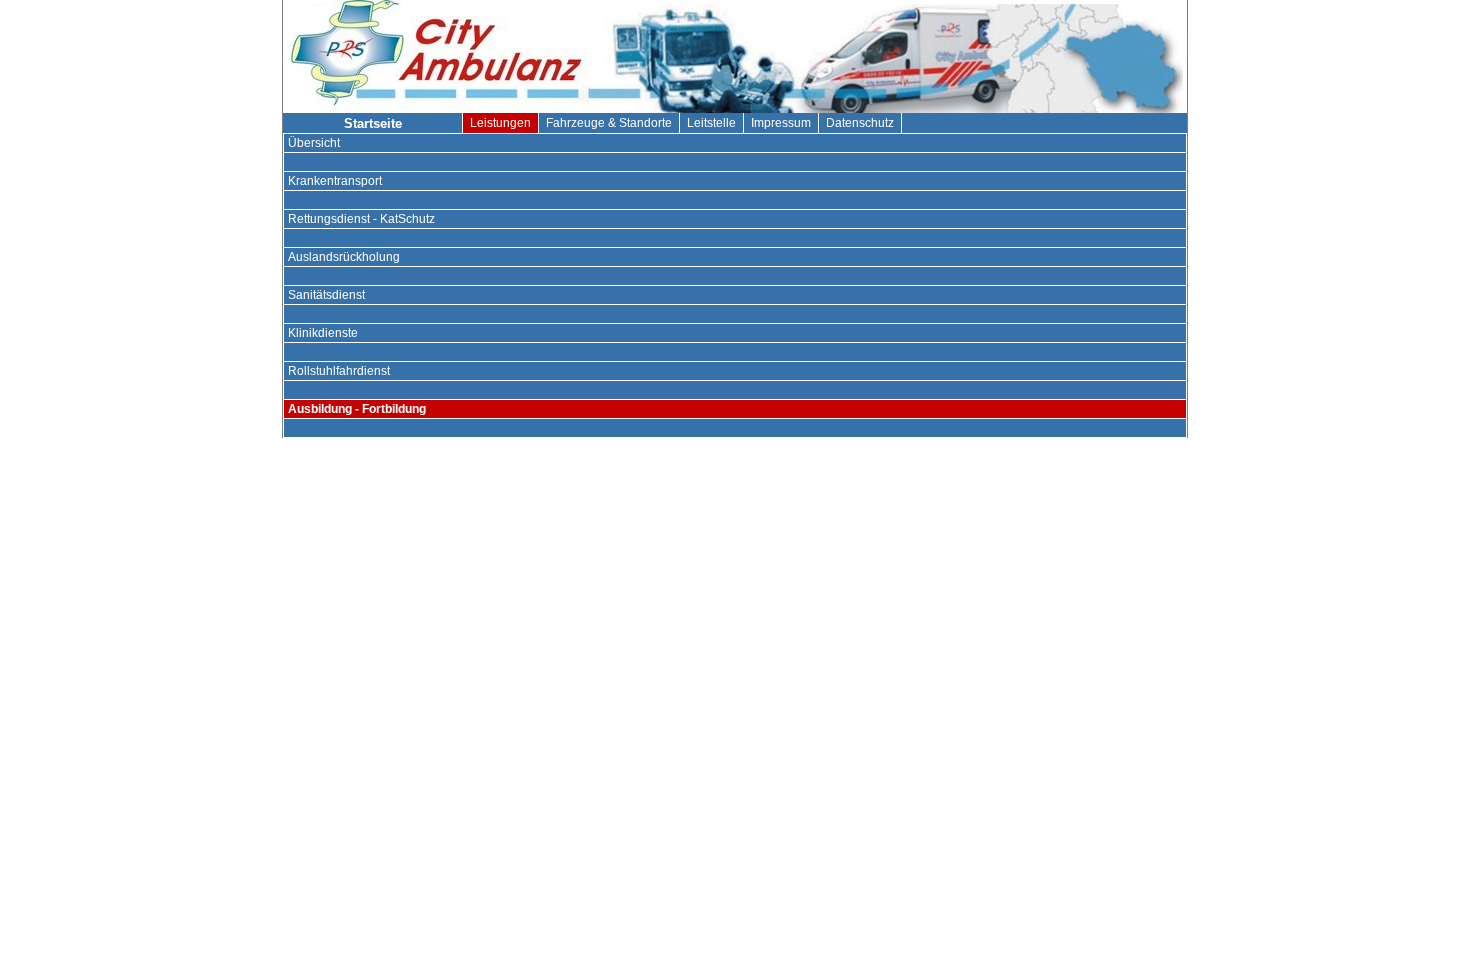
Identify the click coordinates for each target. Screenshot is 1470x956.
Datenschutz (860, 123)
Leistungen (500, 123)
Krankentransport (335, 181)
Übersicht (314, 143)
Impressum (781, 123)
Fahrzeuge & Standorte (609, 123)
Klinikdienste (323, 333)
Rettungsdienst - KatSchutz (361, 219)
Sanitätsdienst (326, 295)
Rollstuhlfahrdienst (339, 371)
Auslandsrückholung (344, 257)
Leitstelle (711, 123)
